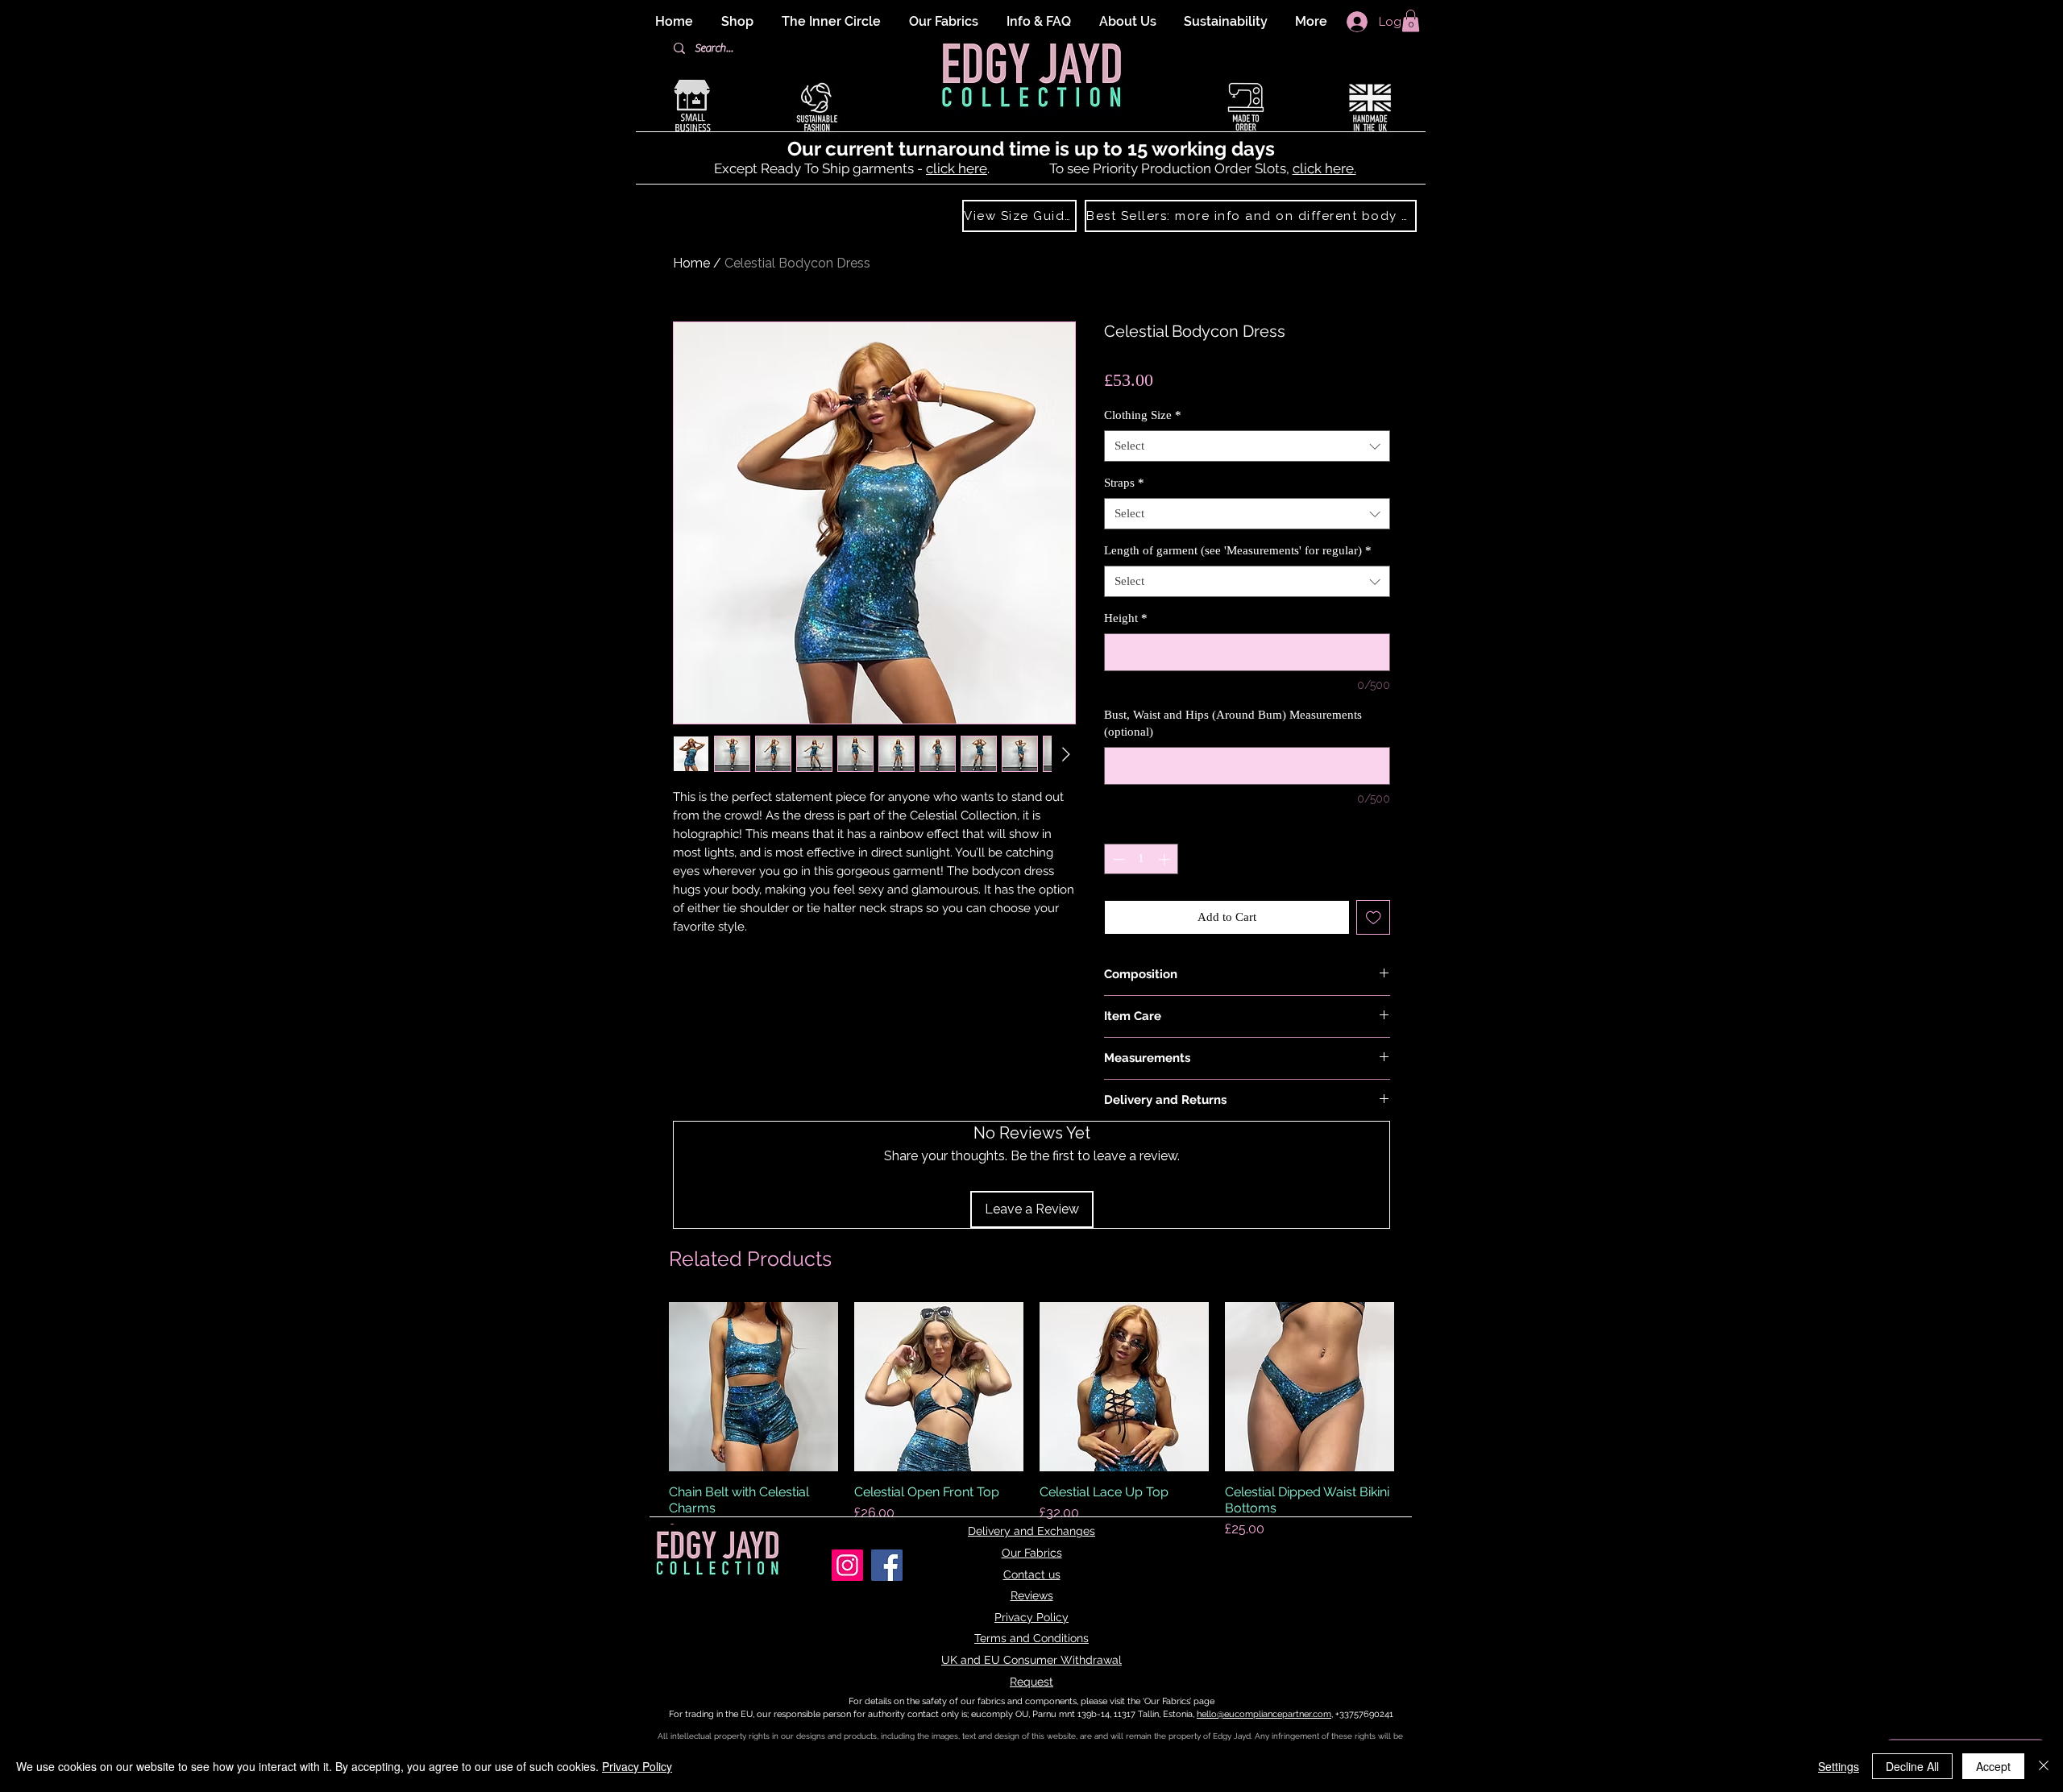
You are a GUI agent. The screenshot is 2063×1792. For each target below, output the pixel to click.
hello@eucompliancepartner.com (1264, 1714)
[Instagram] (847, 1565)
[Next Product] (1417, 1387)
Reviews (1032, 1595)
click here (957, 168)
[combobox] (1247, 446)
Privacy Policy (1031, 1617)
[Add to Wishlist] (1374, 917)
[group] (1031, 1421)
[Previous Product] (646, 1387)
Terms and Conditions (1031, 1638)
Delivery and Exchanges (1031, 1531)
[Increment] (1166, 859)
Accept (1993, 1766)
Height (1126, 618)
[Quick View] (753, 1387)
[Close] (2044, 1766)
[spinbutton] (1141, 859)
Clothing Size (1143, 415)
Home (691, 263)
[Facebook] (887, 1565)
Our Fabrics (1032, 1553)
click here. (1324, 168)
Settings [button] (1839, 1766)
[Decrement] (1117, 859)
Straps (1124, 483)
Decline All (1912, 1766)
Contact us (1032, 1574)
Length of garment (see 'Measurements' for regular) (1238, 550)
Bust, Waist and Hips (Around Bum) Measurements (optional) (1233, 723)
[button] (1411, 21)
